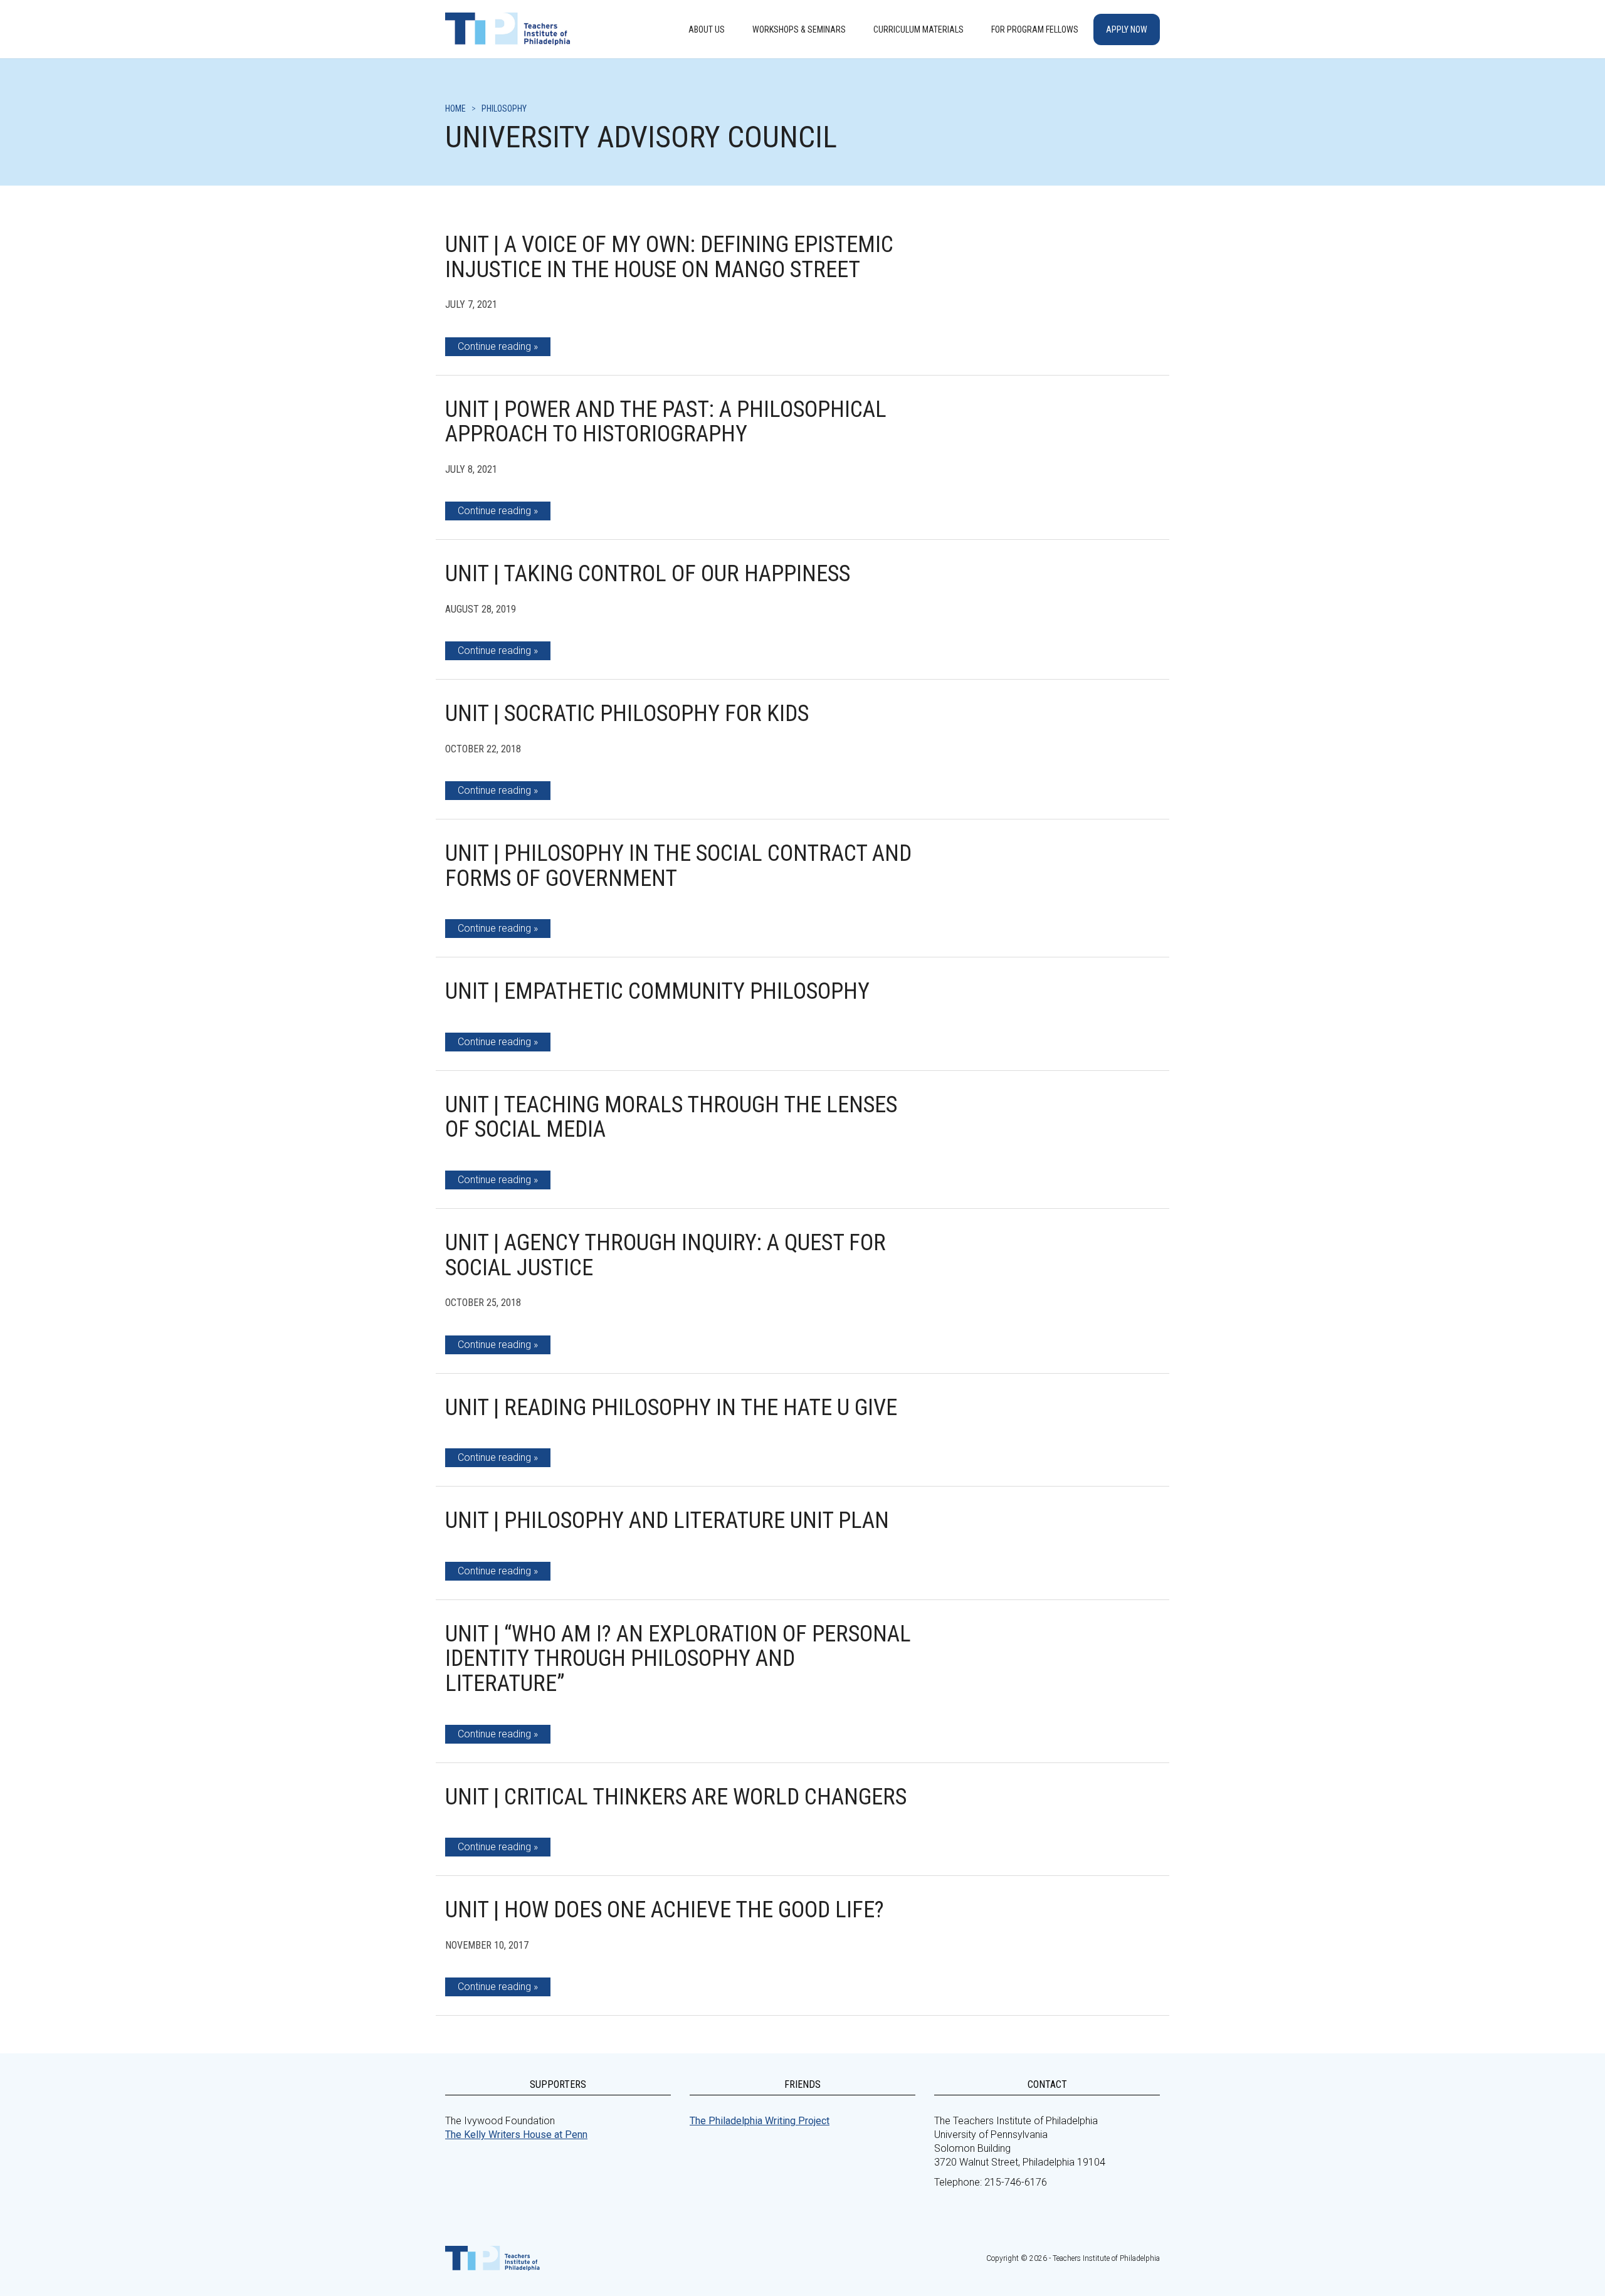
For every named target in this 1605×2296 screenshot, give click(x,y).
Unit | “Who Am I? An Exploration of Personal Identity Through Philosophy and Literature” (678, 1659)
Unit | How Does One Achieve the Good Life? (665, 1910)
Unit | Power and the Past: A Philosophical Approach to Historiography (666, 422)
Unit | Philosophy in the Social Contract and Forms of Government (678, 866)
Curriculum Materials (918, 29)
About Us (707, 29)
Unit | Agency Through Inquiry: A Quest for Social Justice (666, 1255)
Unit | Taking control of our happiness (648, 574)
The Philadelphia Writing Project (760, 2121)
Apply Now (1127, 29)
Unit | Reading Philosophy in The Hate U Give (671, 1408)
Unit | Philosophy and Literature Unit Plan (667, 1520)
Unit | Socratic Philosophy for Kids (627, 714)
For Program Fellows (1035, 29)
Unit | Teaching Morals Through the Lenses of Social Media (671, 1117)
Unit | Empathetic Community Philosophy (657, 991)
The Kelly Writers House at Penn (516, 2135)
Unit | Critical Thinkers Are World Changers (676, 1797)
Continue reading (494, 346)
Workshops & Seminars (799, 29)
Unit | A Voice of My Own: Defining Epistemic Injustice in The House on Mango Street (669, 257)
